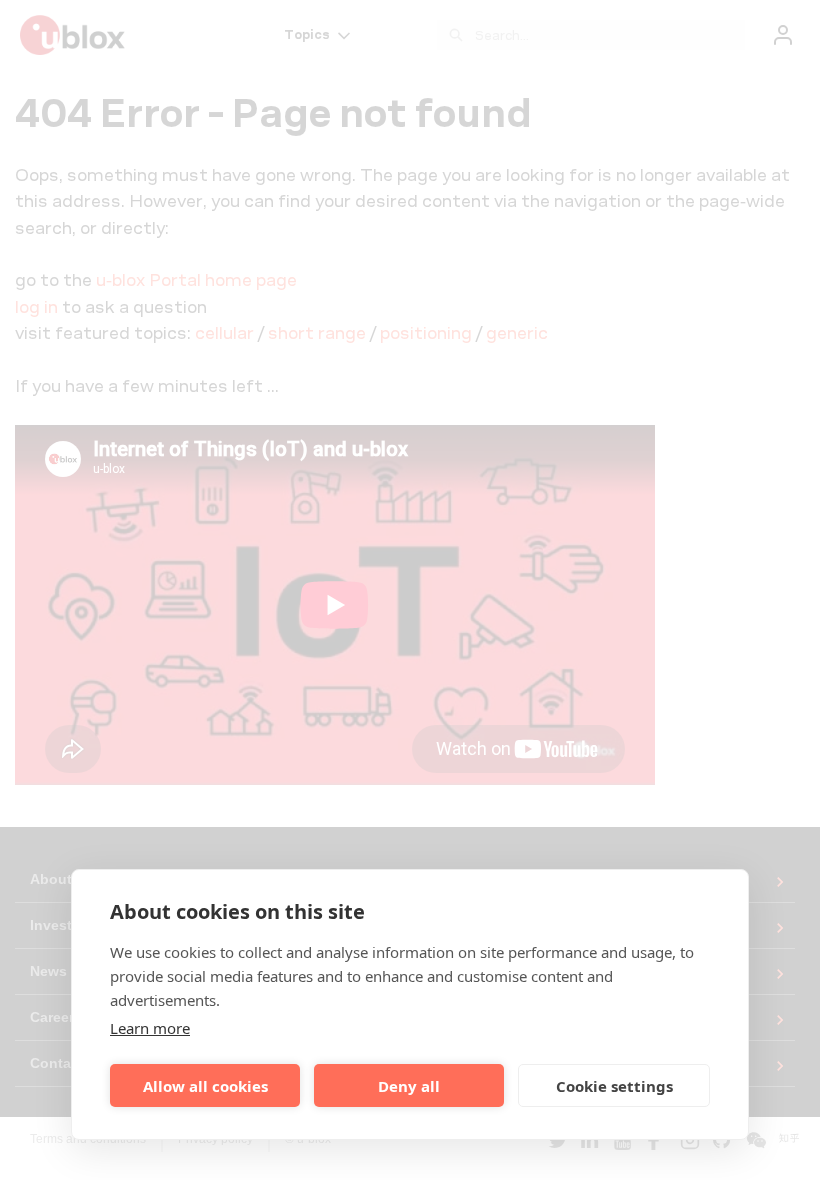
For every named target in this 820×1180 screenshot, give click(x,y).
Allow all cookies (205, 1086)
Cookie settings (614, 1086)
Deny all (409, 1086)
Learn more (150, 1028)
